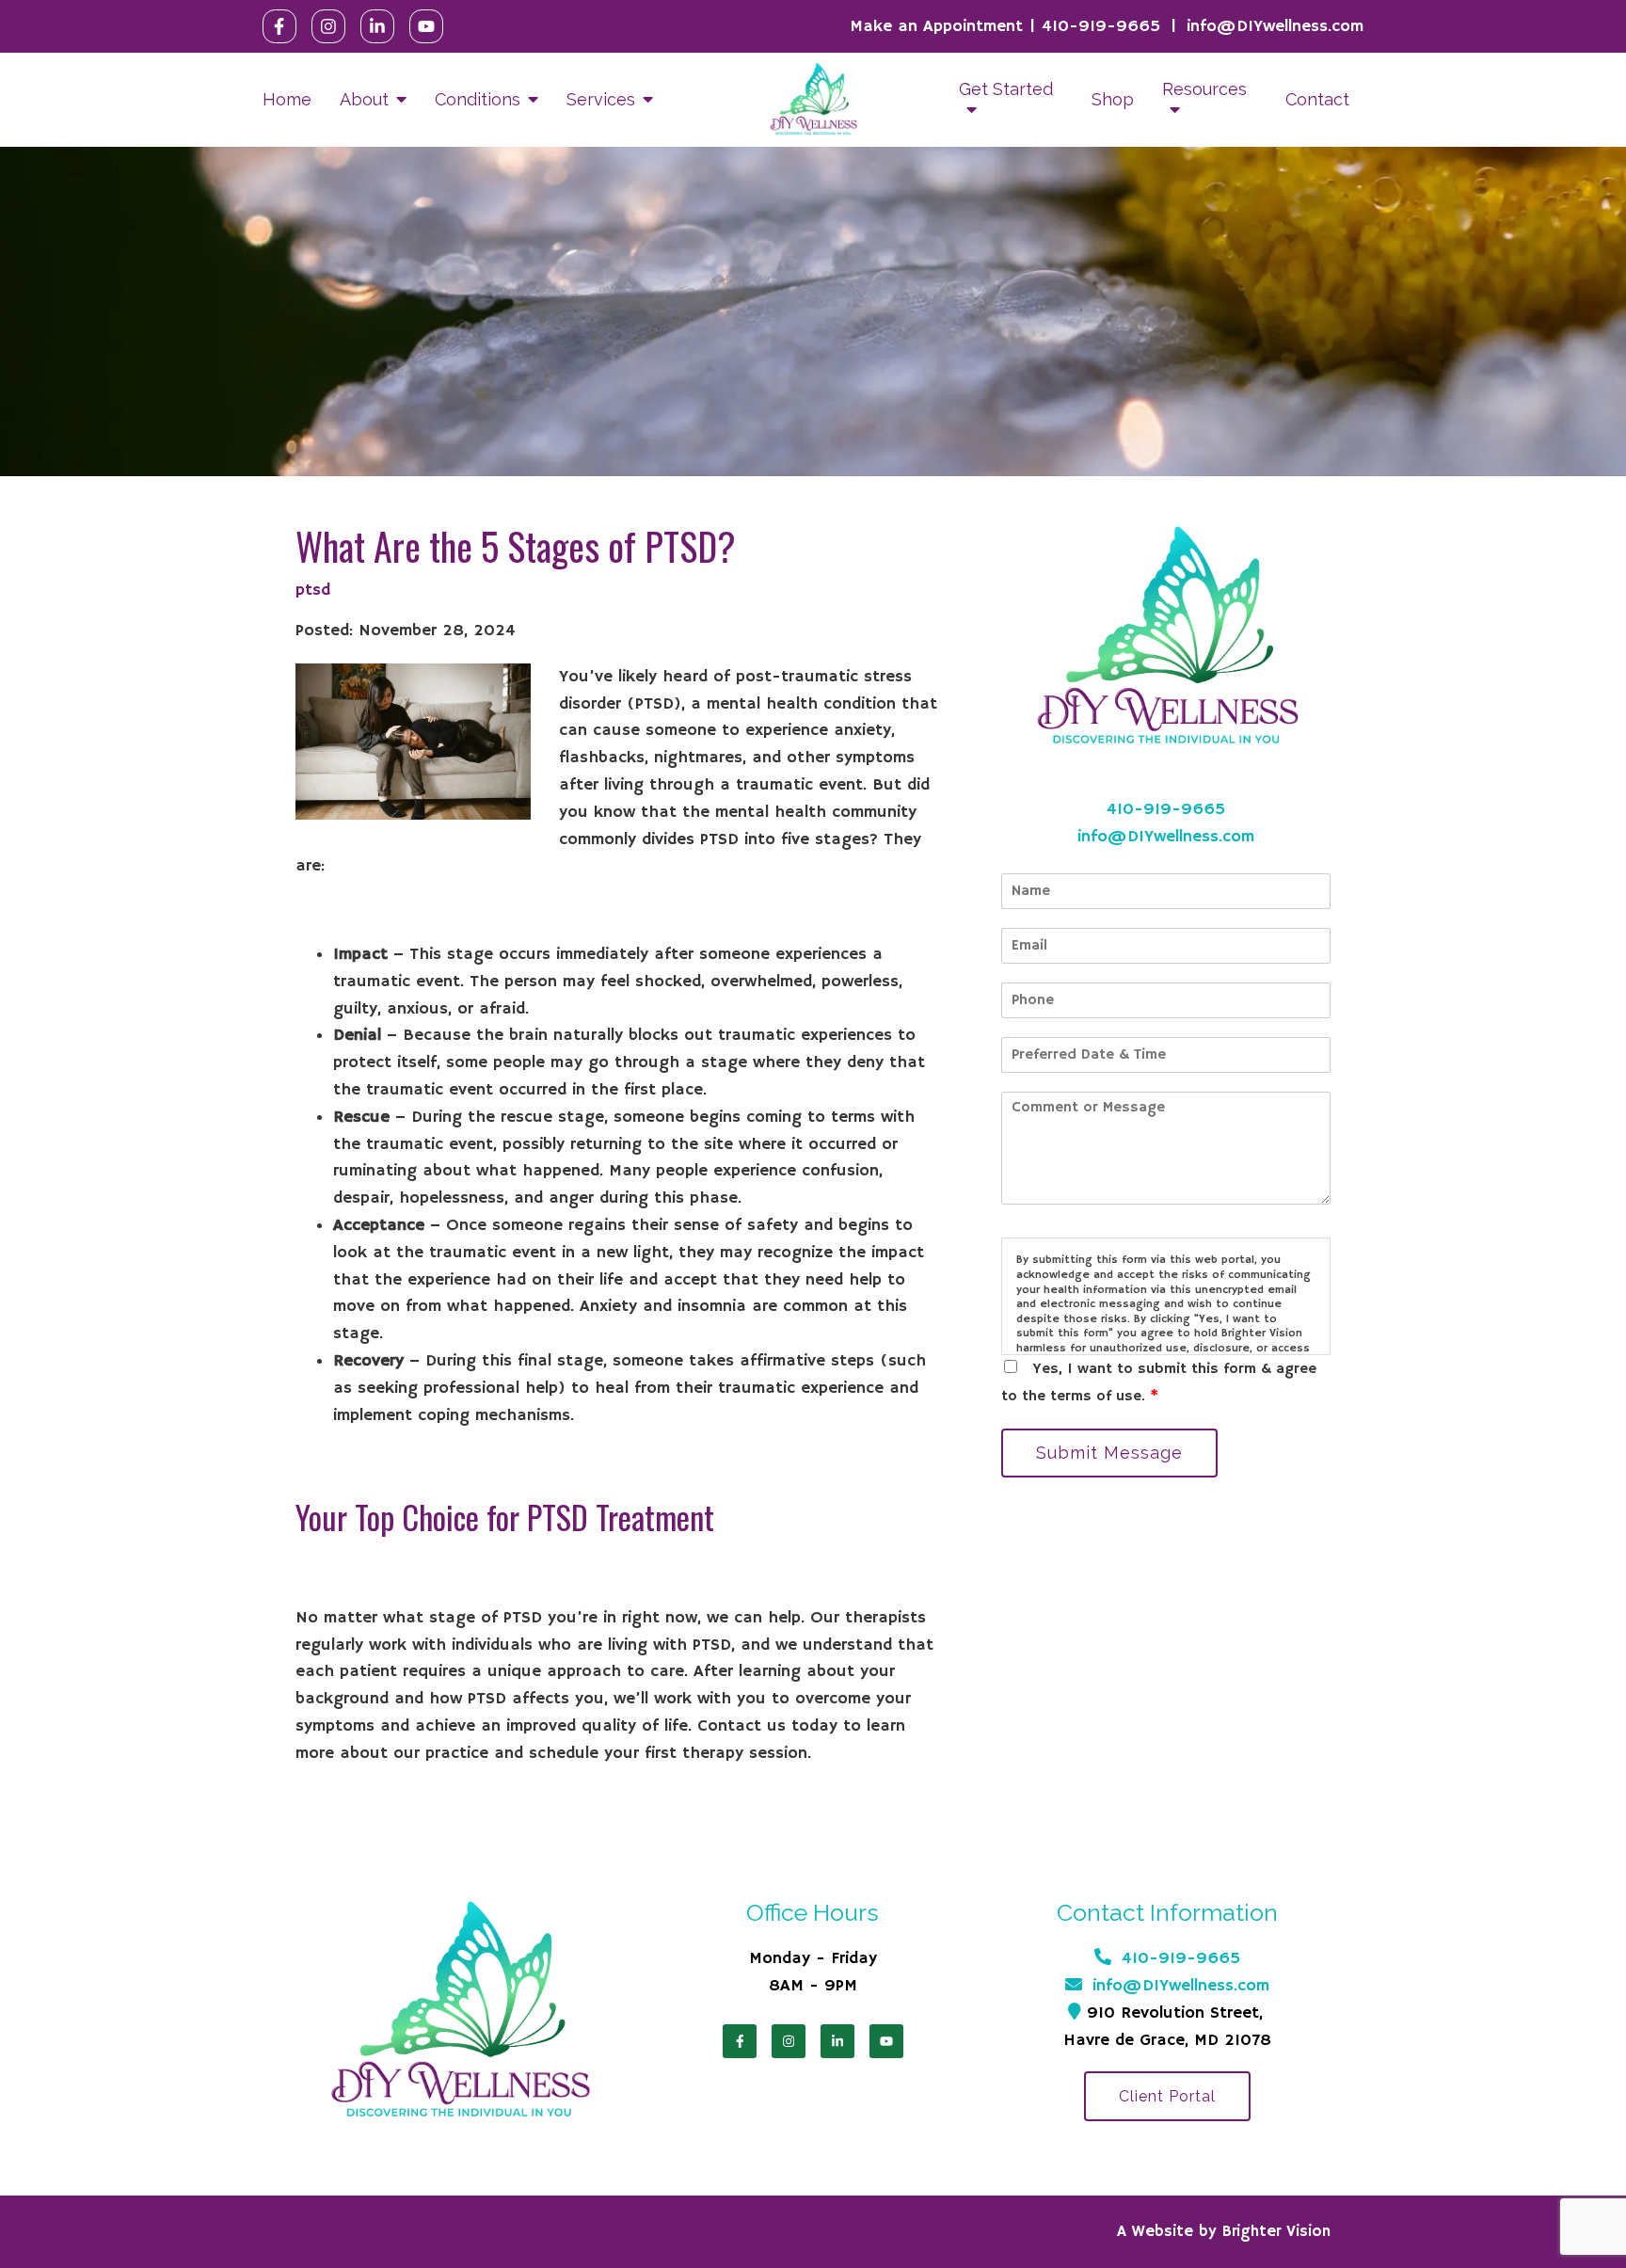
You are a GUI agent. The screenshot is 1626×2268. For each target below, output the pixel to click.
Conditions (478, 99)
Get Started (1006, 89)
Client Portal (1167, 2096)
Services (601, 99)
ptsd (313, 590)
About (364, 99)
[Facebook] (279, 26)
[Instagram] (328, 26)
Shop (1113, 99)
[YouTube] (426, 26)
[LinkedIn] (377, 26)
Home (287, 99)
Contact (1317, 99)
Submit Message (1109, 1453)
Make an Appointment (936, 26)
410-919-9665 (1101, 26)
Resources (1204, 89)
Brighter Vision (1276, 2232)
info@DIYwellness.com (1275, 26)
